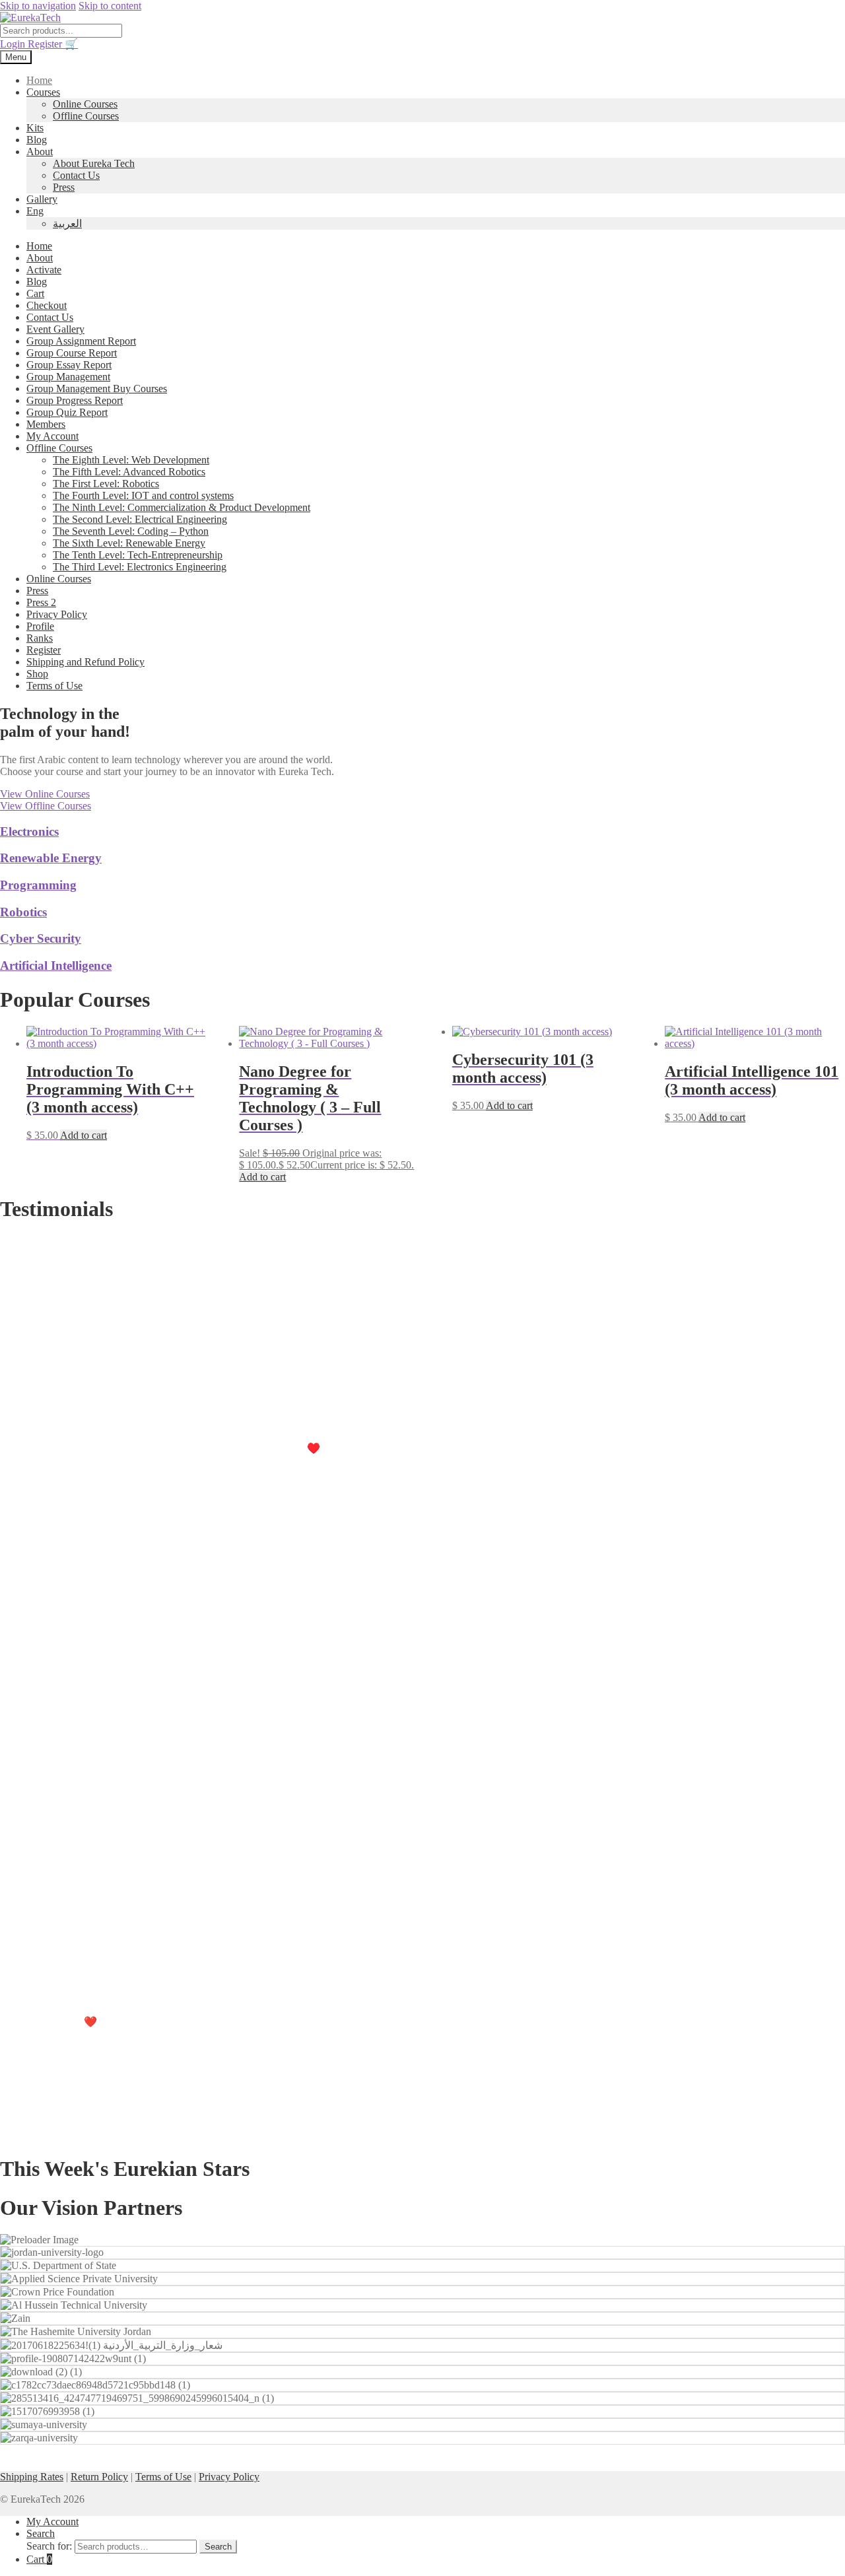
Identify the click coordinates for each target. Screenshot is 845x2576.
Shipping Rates (32, 2477)
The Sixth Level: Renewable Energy (129, 543)
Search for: (49, 2546)
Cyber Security (41, 938)
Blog (37, 140)
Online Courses (85, 104)
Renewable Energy (51, 858)
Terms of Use (54, 686)
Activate (44, 270)
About (40, 152)
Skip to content (110, 6)
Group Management (68, 377)
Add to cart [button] (84, 1135)
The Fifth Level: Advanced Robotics (129, 472)
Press (64, 187)
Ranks (40, 638)
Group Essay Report (69, 365)
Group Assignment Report (81, 341)
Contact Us (76, 175)
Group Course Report (72, 353)
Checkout (47, 305)
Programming (38, 885)
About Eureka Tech (94, 163)
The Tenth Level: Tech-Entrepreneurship (138, 555)
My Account (52, 436)
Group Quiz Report (67, 412)
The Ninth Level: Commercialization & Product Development (182, 507)
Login (14, 44)
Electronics (29, 831)
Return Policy (99, 2477)
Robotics (23, 912)
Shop (37, 674)
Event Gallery (55, 329)
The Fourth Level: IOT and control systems (143, 495)
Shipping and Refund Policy (85, 662)
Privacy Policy (57, 614)
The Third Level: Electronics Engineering (140, 567)
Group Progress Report (75, 400)
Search (41, 2533)
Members (46, 424)
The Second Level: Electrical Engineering (140, 519)
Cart (35, 293)
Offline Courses (86, 116)
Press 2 (41, 602)
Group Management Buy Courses (97, 389)
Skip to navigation (38, 6)
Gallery (42, 199)
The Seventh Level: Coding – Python (131, 531)
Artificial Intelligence (56, 966)
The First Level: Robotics (106, 484)
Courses (43, 92)
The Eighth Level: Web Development (131, 460)
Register (46, 44)
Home (39, 80)
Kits (35, 128)
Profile (40, 626)
